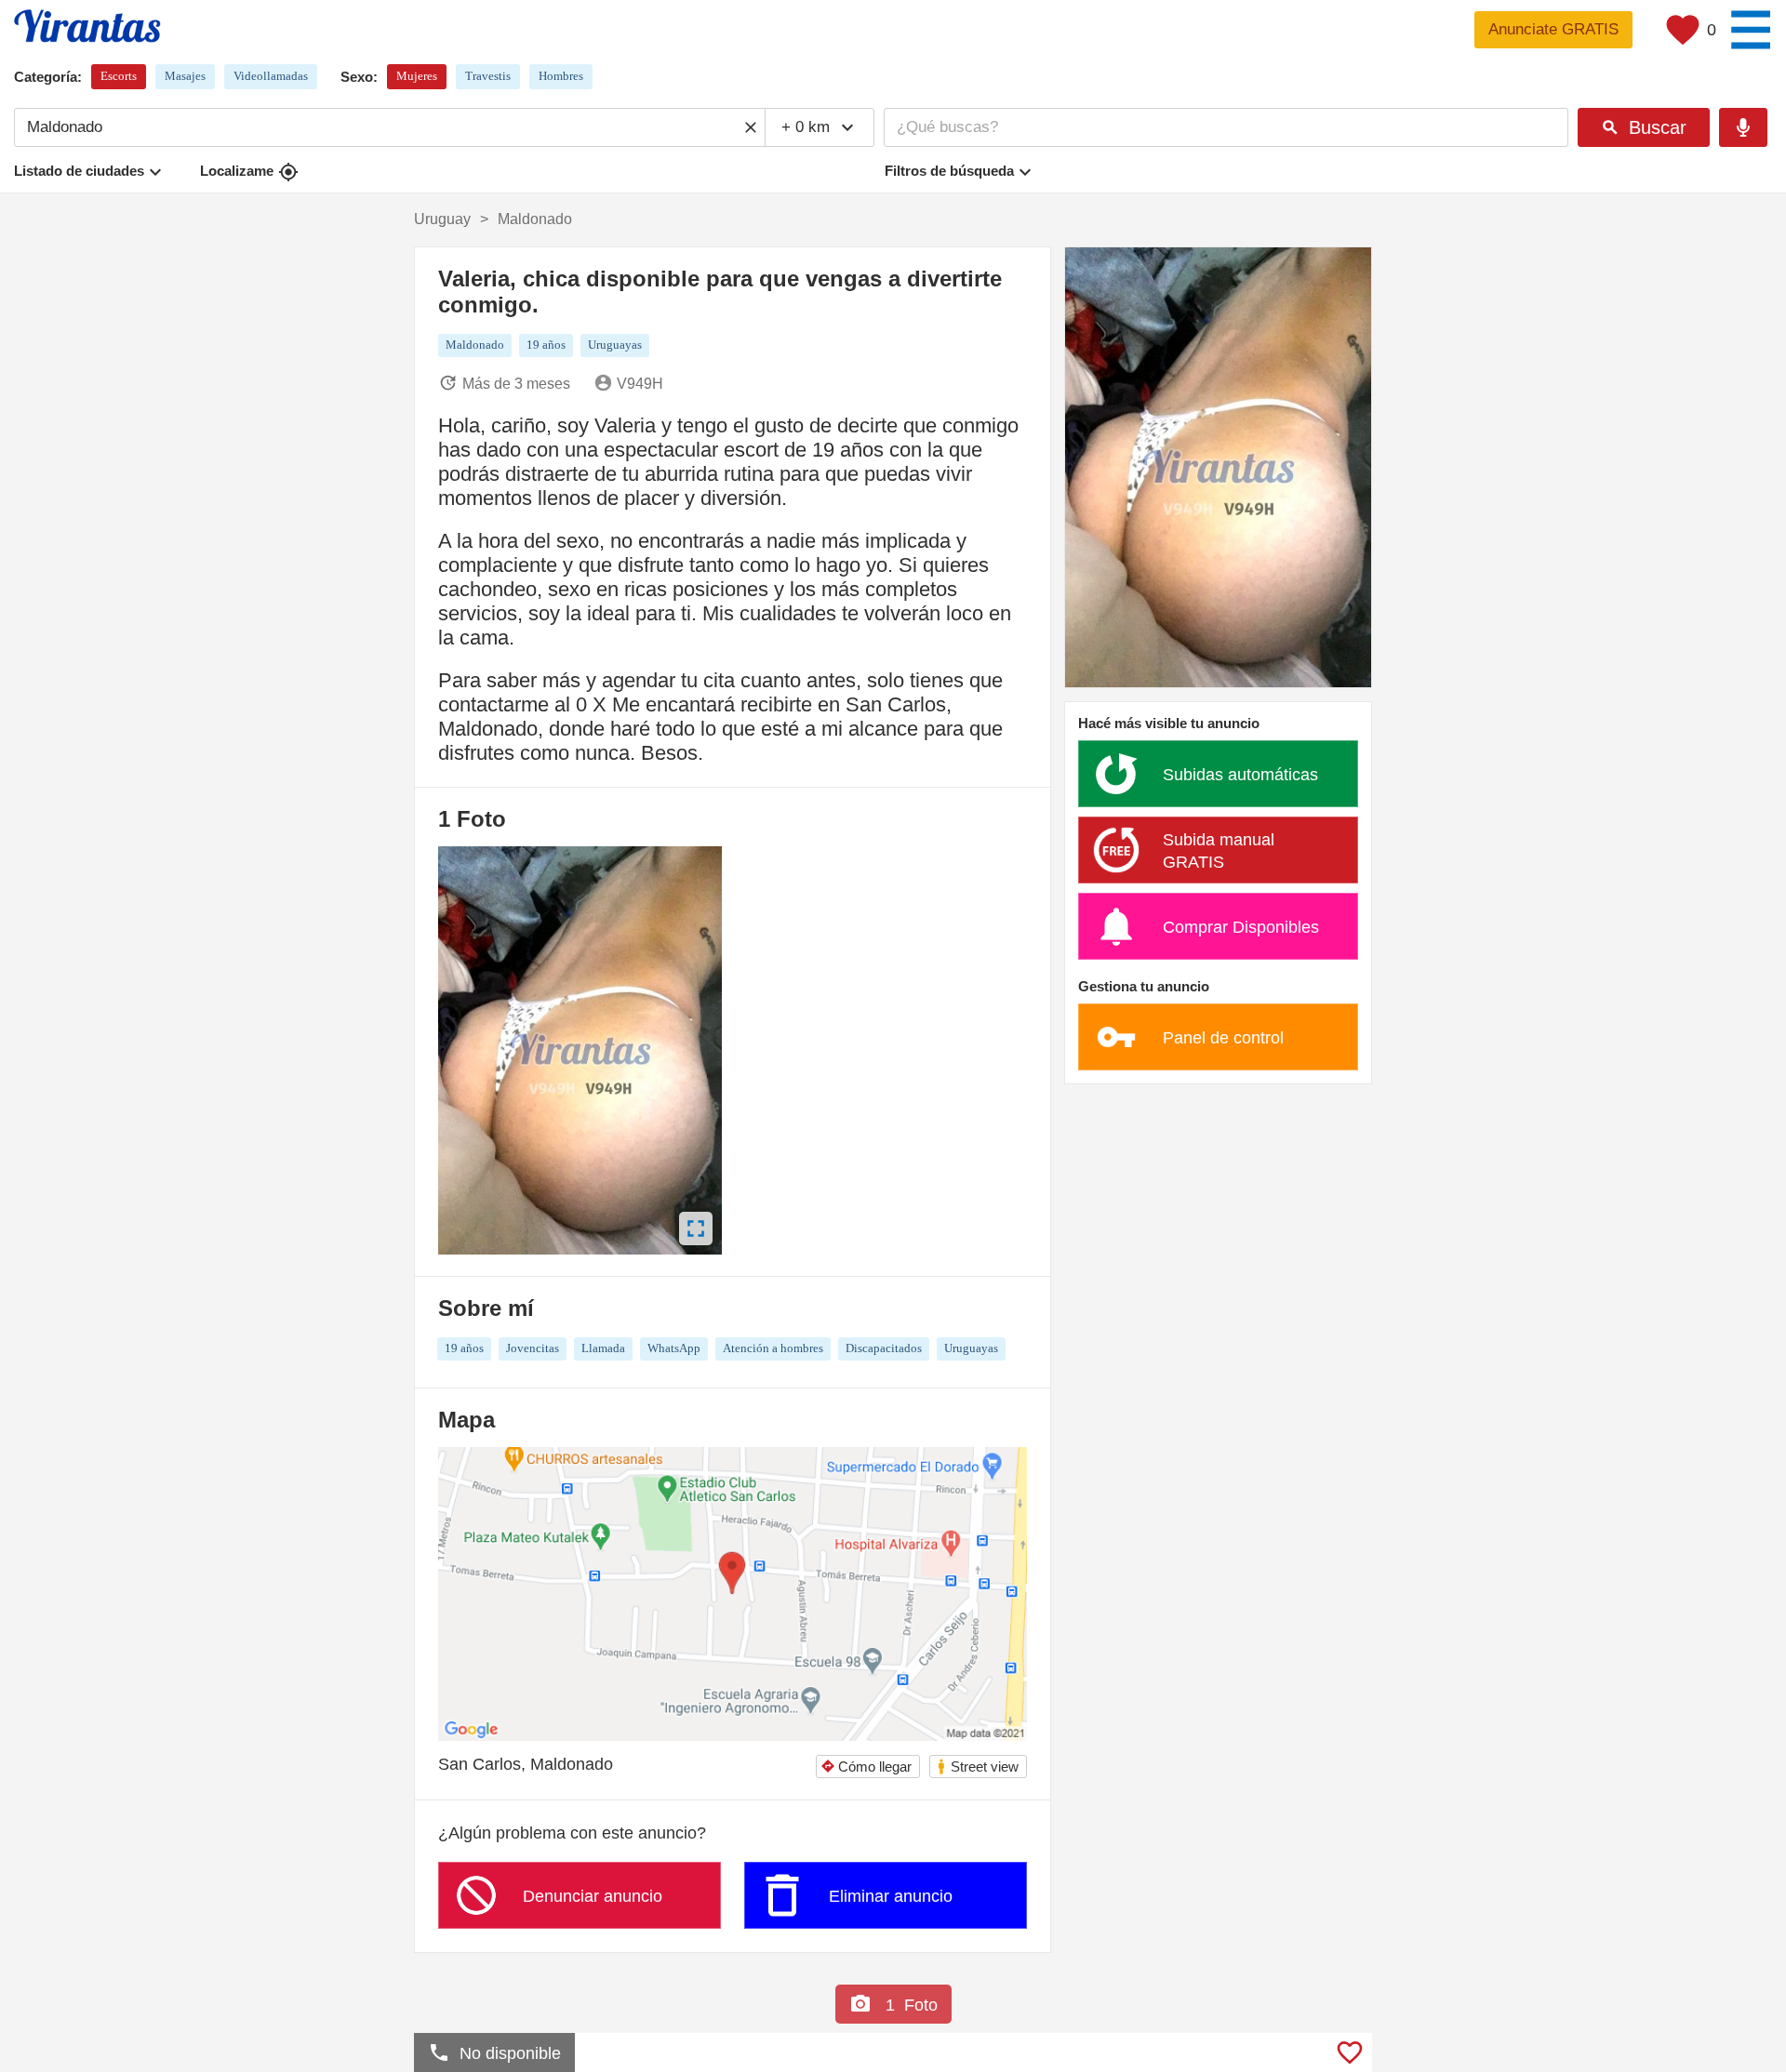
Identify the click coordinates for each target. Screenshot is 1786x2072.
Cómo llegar (866, 1767)
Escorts (119, 76)
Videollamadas (271, 76)
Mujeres (417, 76)
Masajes (185, 76)
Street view (977, 1767)
